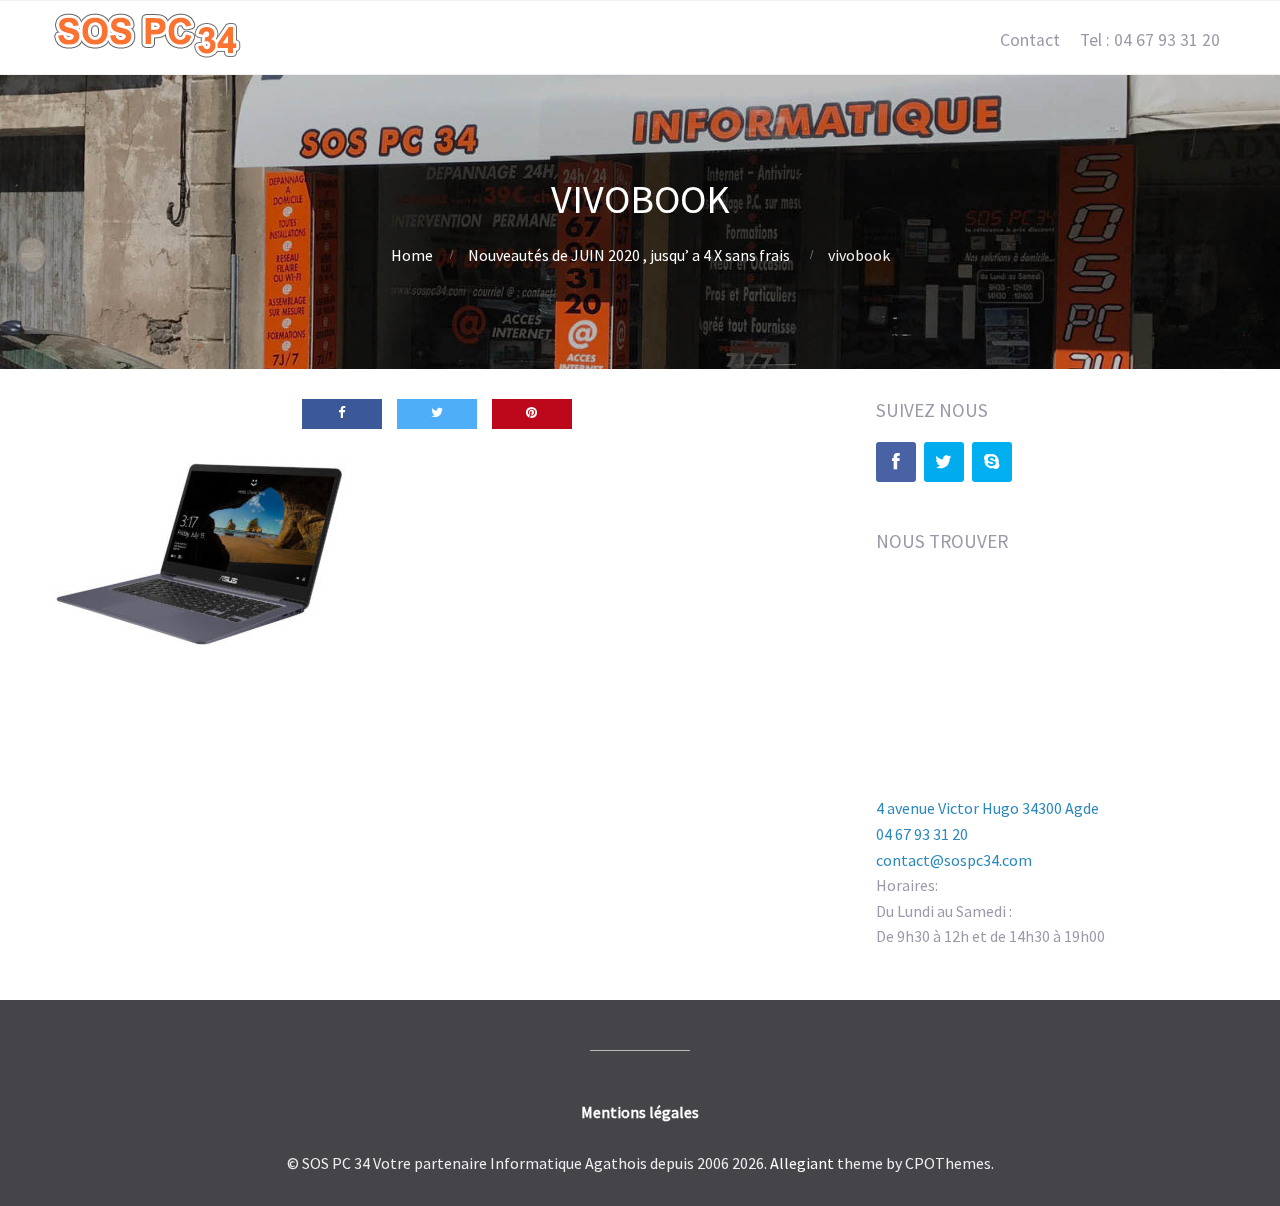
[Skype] (992, 462)
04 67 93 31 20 (922, 834)
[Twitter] (944, 462)
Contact (1030, 40)
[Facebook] (896, 462)
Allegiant (802, 1163)
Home (412, 255)
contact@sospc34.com (954, 860)
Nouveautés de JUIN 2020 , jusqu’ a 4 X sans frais (629, 255)
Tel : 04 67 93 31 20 (1150, 40)
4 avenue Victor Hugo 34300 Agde (987, 808)
